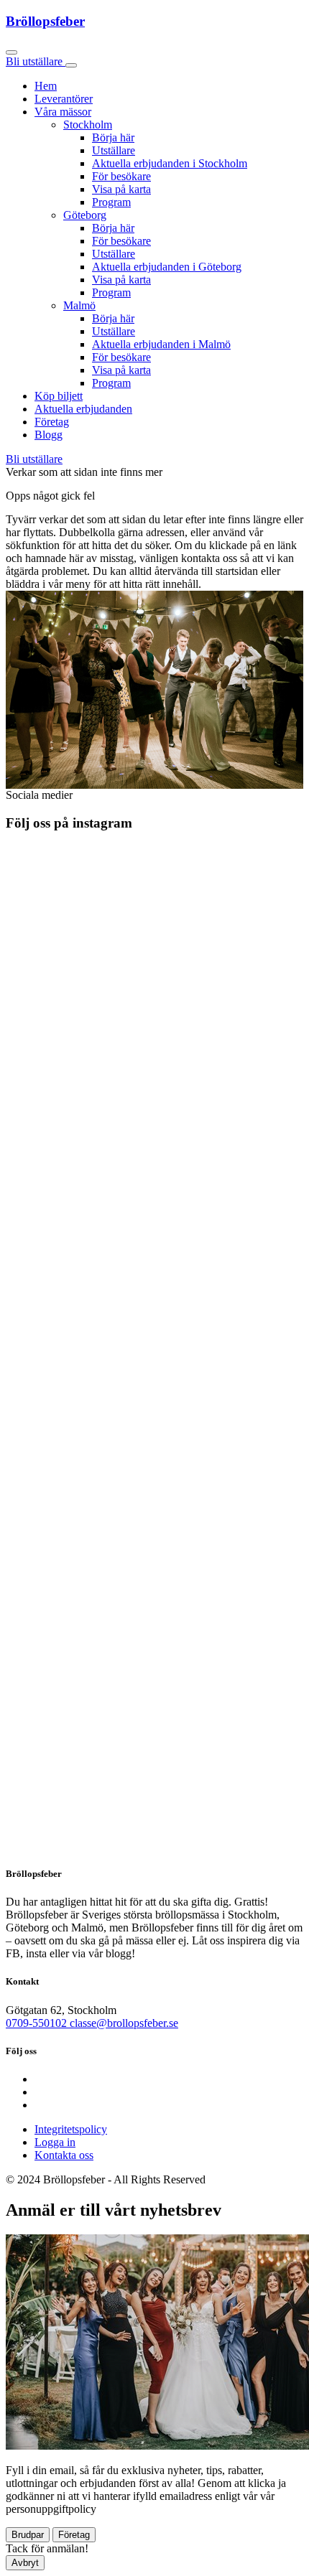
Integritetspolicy (71, 2129)
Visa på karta (121, 189)
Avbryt (25, 2563)
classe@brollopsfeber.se (124, 2023)
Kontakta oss (64, 2155)
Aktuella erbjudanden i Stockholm (170, 163)
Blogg (49, 435)
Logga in (55, 2142)
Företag (52, 422)
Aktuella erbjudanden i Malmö (161, 344)
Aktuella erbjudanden (83, 409)
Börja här (113, 137)
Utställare (114, 150)
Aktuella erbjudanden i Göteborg (167, 267)
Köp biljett (59, 396)
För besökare (121, 176)
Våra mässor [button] (63, 112)
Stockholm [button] (88, 125)
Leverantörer (64, 99)
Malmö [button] (79, 305)
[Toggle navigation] (71, 65)
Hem (46, 86)
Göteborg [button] (85, 215)
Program (111, 202)
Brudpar (28, 2535)
